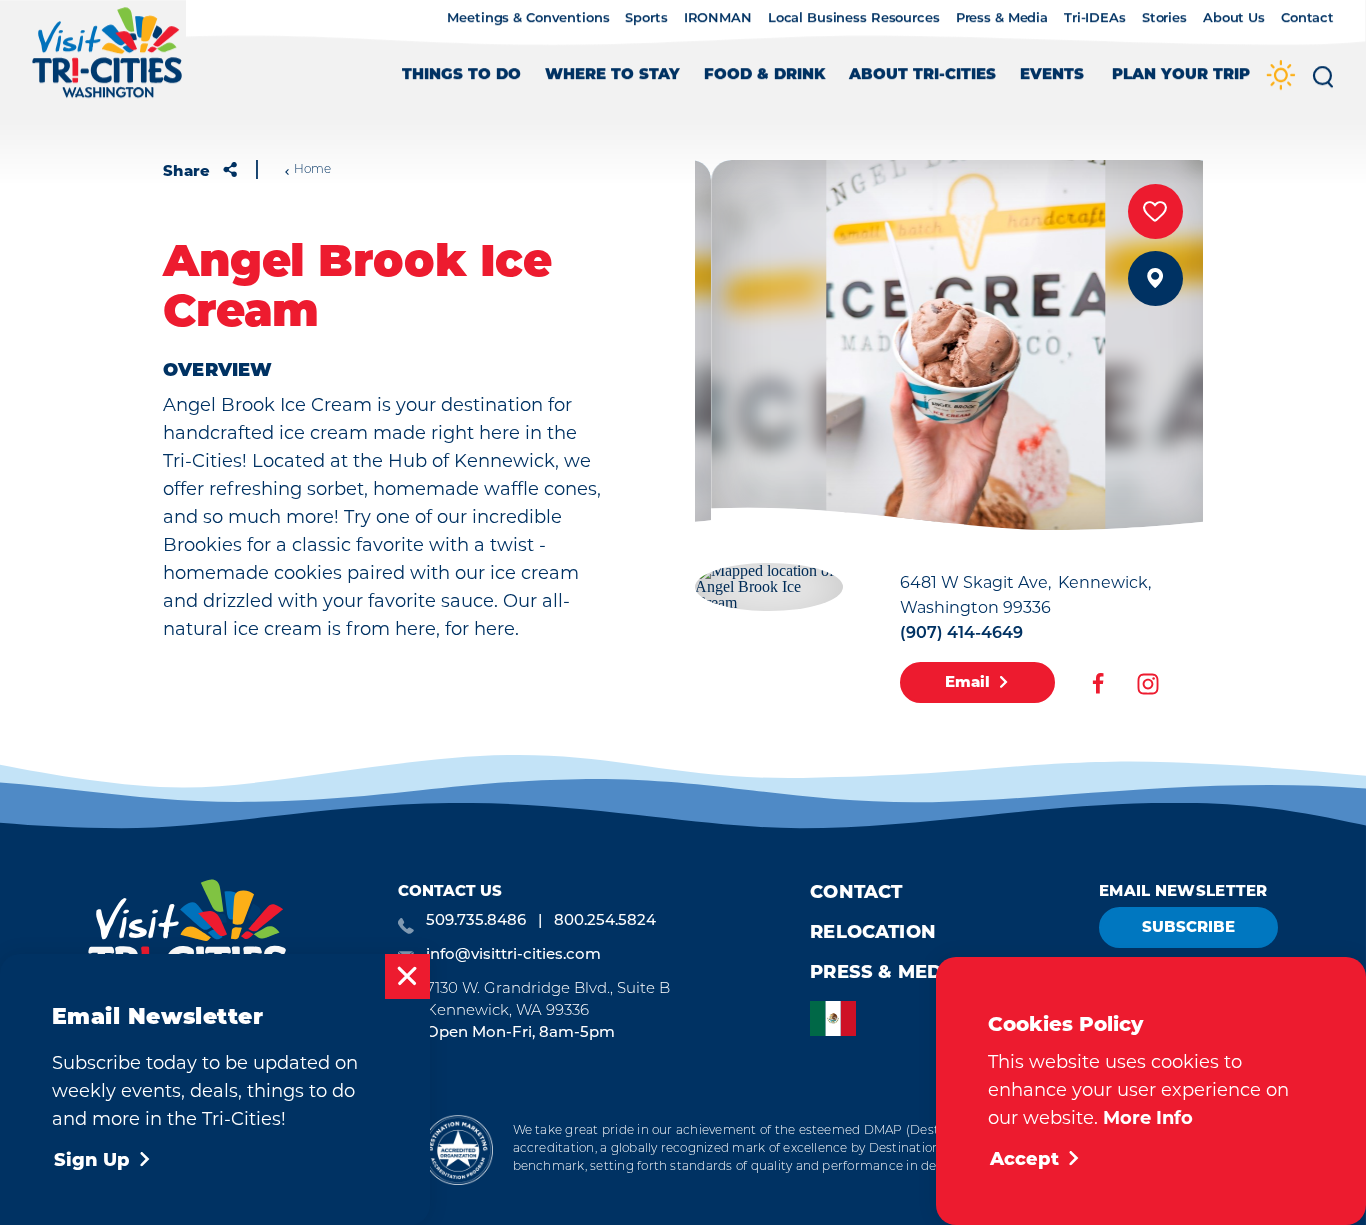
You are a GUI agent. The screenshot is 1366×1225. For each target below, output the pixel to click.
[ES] (838, 1018)
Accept (1024, 1159)
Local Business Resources (854, 18)
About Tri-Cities (922, 75)
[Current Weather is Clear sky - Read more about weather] (1281, 76)
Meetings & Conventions (528, 18)
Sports (646, 18)
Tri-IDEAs (1095, 18)
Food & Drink (764, 75)
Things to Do (461, 75)
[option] (838, 1018)
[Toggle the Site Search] (1323, 84)
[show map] (1155, 278)
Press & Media (1002, 18)
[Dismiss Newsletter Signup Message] (407, 976)
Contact (1307, 18)
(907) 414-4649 (961, 634)
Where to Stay (612, 75)
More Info (1148, 1118)
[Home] (107, 62)
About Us (1234, 18)
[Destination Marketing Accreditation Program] (457, 1149)
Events (1052, 75)
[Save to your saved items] (1155, 211)
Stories (1164, 18)
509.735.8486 (476, 921)
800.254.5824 (605, 921)
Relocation (873, 932)
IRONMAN (718, 18)
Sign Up (92, 1160)
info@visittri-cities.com (513, 955)
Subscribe (1188, 926)
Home (312, 170)
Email (967, 681)
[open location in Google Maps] (769, 584)
